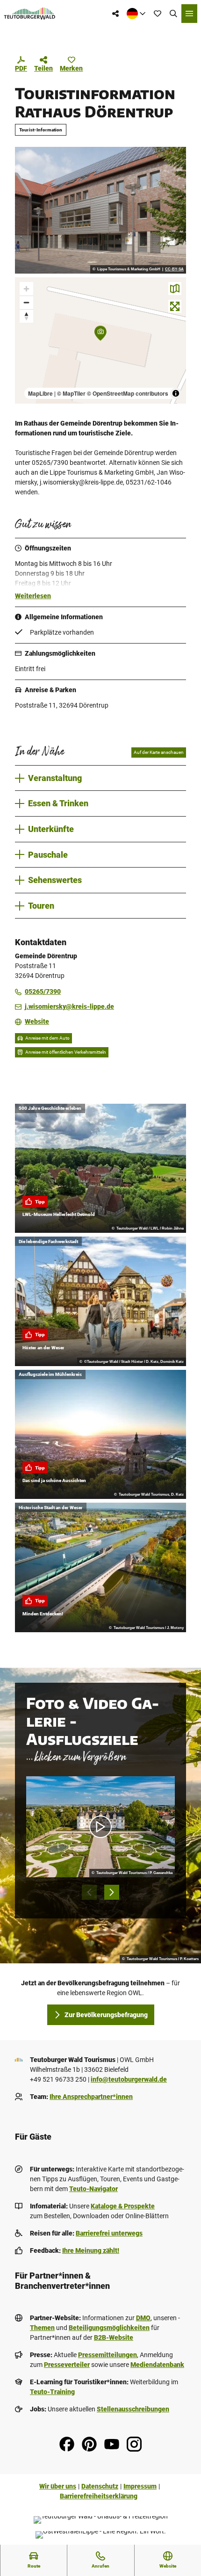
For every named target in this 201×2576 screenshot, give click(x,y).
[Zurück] (89, 1892)
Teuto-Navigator (93, 2189)
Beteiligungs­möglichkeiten (109, 2328)
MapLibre (40, 393)
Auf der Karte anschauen (159, 752)
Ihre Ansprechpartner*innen (91, 2097)
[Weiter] (112, 1892)
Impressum (140, 2486)
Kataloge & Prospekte (123, 2206)
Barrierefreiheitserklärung (99, 2496)
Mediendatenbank (157, 2365)
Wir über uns (58, 2486)
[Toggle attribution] (176, 393)
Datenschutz (100, 2486)
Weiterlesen (33, 596)
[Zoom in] (26, 289)
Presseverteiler (67, 2365)
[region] (100, 341)
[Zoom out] (26, 302)
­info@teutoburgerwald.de (129, 2079)
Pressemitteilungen (108, 2355)
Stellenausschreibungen (133, 2409)
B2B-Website (114, 2337)
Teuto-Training (52, 2392)
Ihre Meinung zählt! (91, 2250)
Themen (42, 2328)
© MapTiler (71, 393)
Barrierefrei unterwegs (109, 2233)
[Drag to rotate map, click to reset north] (26, 316)
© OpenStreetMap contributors (128, 393)
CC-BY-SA (174, 269)
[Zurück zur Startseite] (30, 14)
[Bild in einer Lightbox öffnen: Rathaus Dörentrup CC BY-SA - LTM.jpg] (100, 210)
